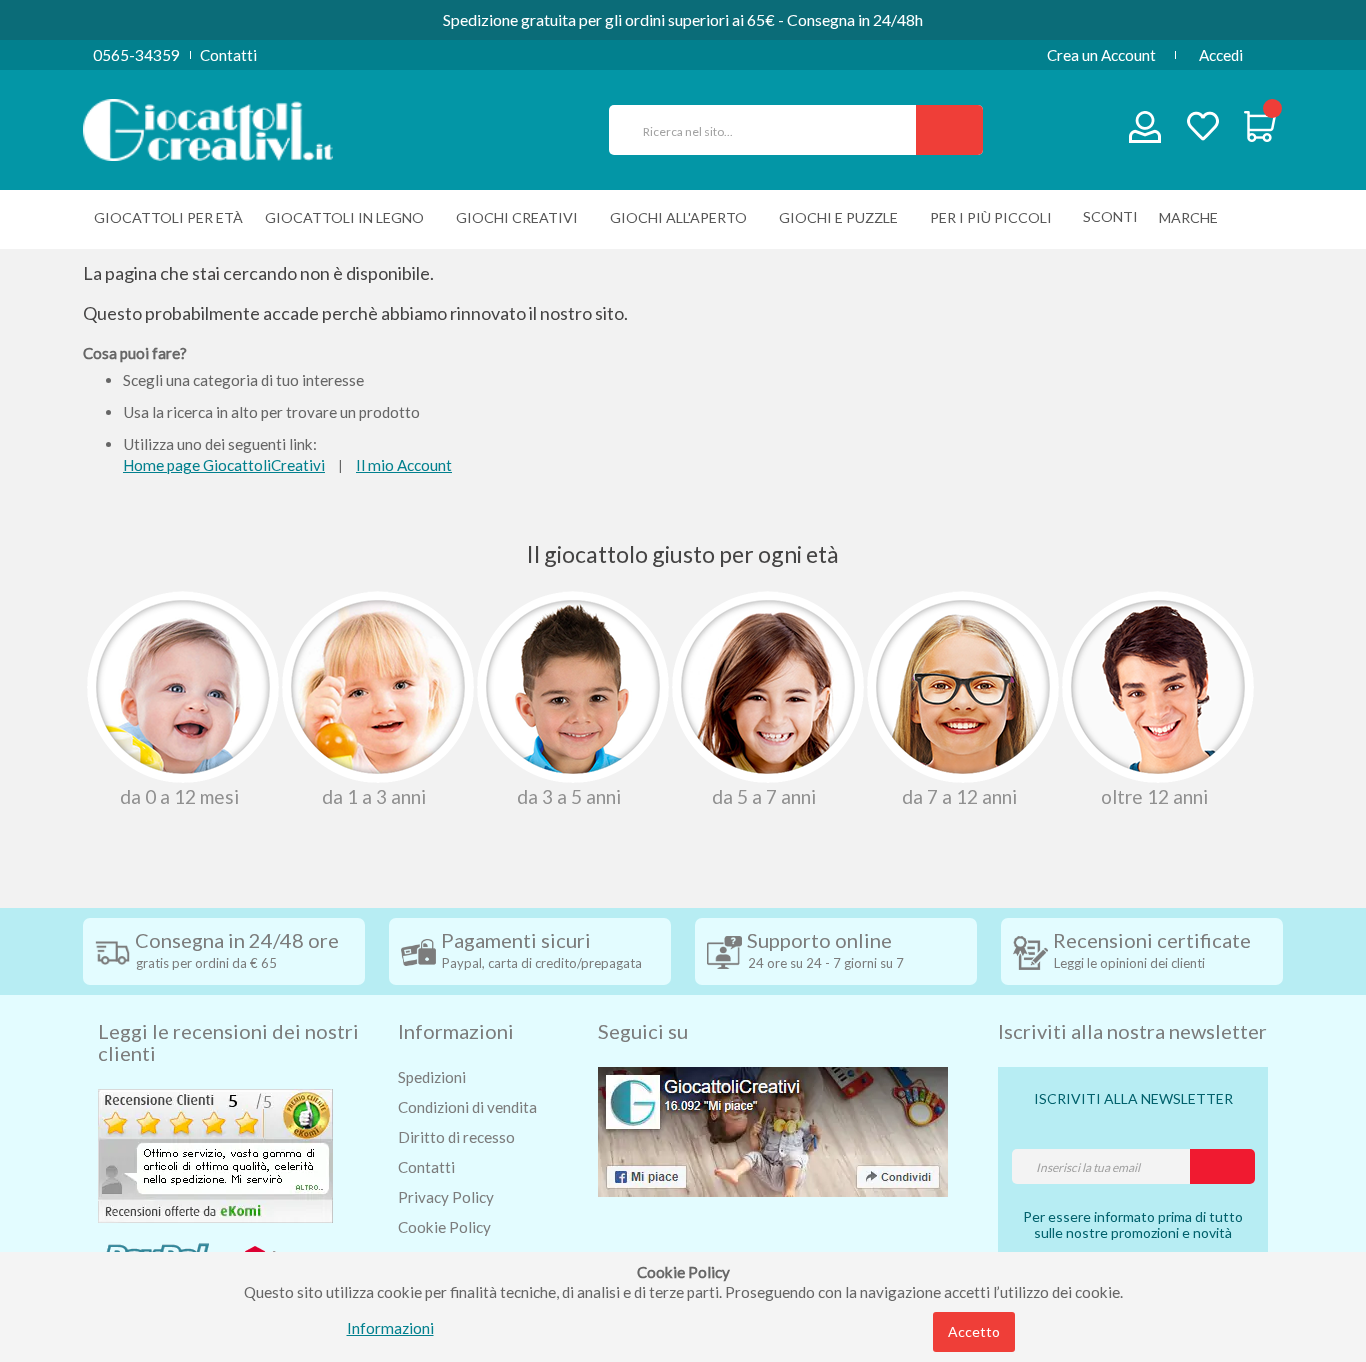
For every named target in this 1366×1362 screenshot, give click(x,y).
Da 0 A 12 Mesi (179, 796)
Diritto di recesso (456, 1137)
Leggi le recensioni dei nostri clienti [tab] (228, 1042)
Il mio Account (404, 465)
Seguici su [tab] (643, 1031)
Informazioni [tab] (456, 1031)
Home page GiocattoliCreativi (224, 465)
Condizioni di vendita (467, 1107)
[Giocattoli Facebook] (773, 1130)
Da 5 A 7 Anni (764, 796)
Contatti (228, 55)
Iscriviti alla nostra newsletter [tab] (1132, 1031)
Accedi (1221, 55)
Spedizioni (432, 1077)
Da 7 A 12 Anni (959, 796)
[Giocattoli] (208, 128)
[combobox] (771, 130)
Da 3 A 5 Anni (569, 796)
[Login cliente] (1145, 131)
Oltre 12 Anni (1154, 796)
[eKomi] (215, 1154)
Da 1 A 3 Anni (374, 796)
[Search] (949, 130)
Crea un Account (1101, 55)
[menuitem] (1193, 217)
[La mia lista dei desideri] (1203, 128)
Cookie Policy (444, 1227)
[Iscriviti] (1222, 1166)
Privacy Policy (446, 1197)
